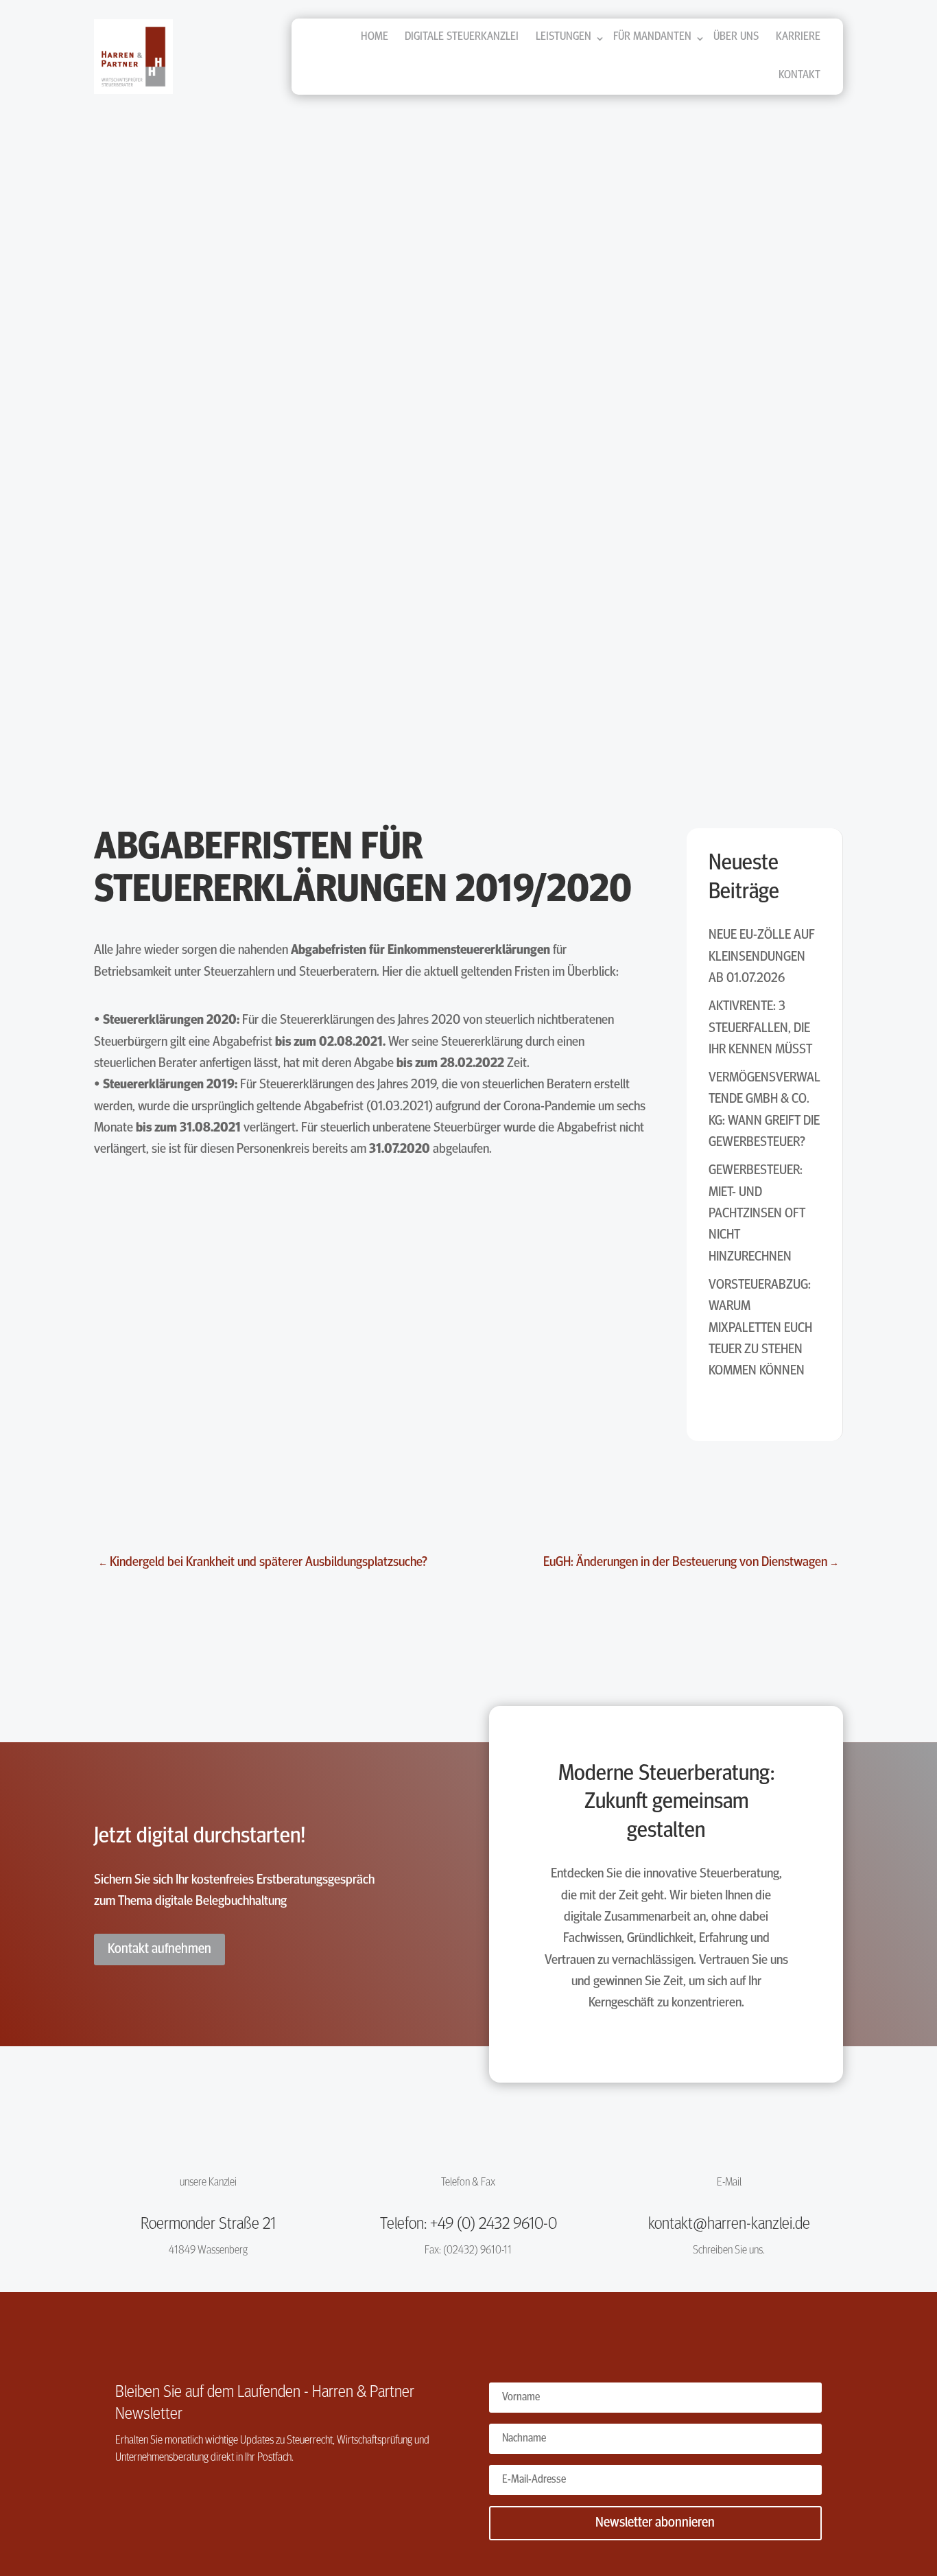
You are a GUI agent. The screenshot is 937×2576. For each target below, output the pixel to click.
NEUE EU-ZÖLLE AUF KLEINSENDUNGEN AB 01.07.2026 (762, 957)
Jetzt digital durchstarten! (200, 1837)
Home (375, 37)
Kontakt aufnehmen (159, 1949)
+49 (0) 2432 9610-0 (494, 2225)
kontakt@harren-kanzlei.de (729, 2225)
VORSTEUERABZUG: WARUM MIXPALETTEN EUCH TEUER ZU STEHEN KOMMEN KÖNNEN (760, 1328)
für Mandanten (652, 37)
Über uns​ (736, 37)
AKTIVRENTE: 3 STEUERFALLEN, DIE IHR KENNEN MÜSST (760, 1028)
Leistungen (564, 37)
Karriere (798, 37)
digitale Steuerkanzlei (462, 37)
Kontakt (799, 75)
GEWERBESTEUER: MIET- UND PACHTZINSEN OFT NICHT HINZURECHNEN (757, 1214)
